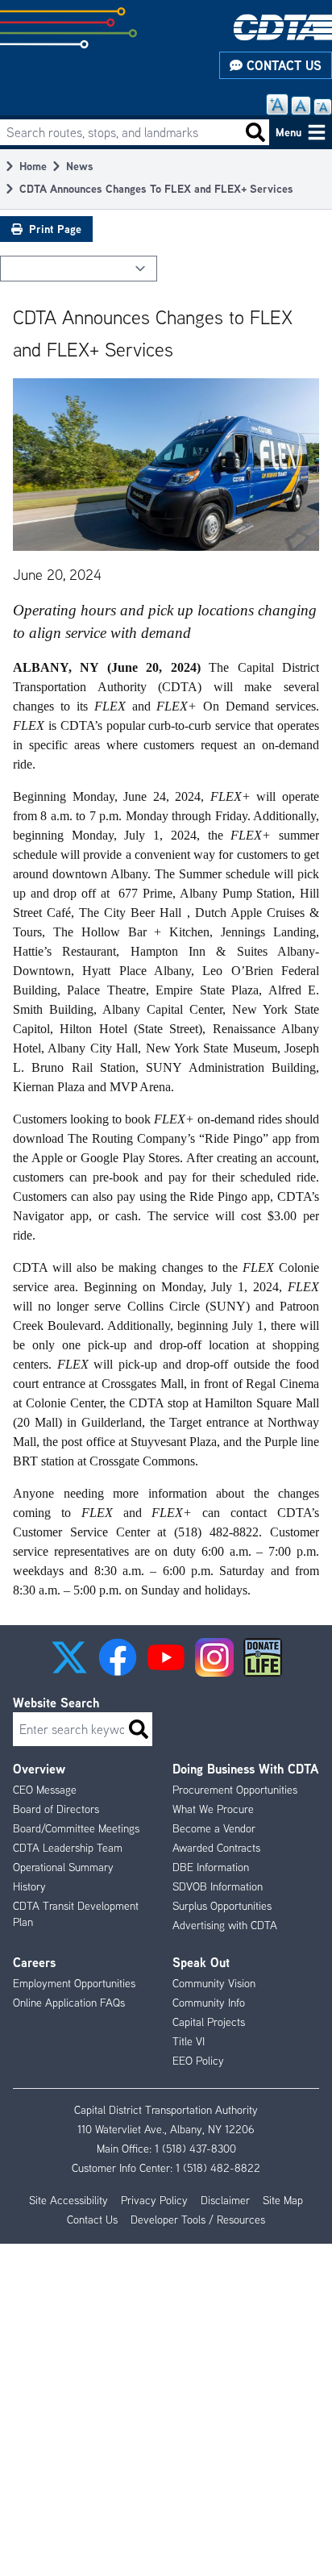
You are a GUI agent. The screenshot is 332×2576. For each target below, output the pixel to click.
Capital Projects (209, 2022)
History (29, 1886)
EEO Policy (198, 2061)
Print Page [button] (55, 229)
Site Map (283, 2200)
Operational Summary (63, 1867)
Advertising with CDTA (225, 1925)
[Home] (283, 27)
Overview (39, 1769)
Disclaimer (225, 2200)
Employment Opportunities (74, 1983)
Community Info (209, 2003)
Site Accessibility (68, 2200)
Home (33, 166)
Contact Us (282, 65)
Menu (288, 132)
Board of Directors (56, 1809)
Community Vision (214, 1983)
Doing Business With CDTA (245, 1769)
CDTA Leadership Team (68, 1848)
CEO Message (45, 1790)
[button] (69, 1657)
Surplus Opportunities (222, 1906)
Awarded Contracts (216, 1848)
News (80, 166)
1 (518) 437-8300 (195, 2149)
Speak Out (201, 1962)
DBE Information (211, 1867)
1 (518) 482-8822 (218, 2168)
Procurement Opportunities (235, 1790)
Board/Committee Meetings (76, 1828)
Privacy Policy (154, 2200)
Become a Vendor (214, 1828)
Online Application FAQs (69, 2003)
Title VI (189, 2041)
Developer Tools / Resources (198, 2220)
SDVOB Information (218, 1886)
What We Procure (213, 1809)
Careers (34, 1962)
